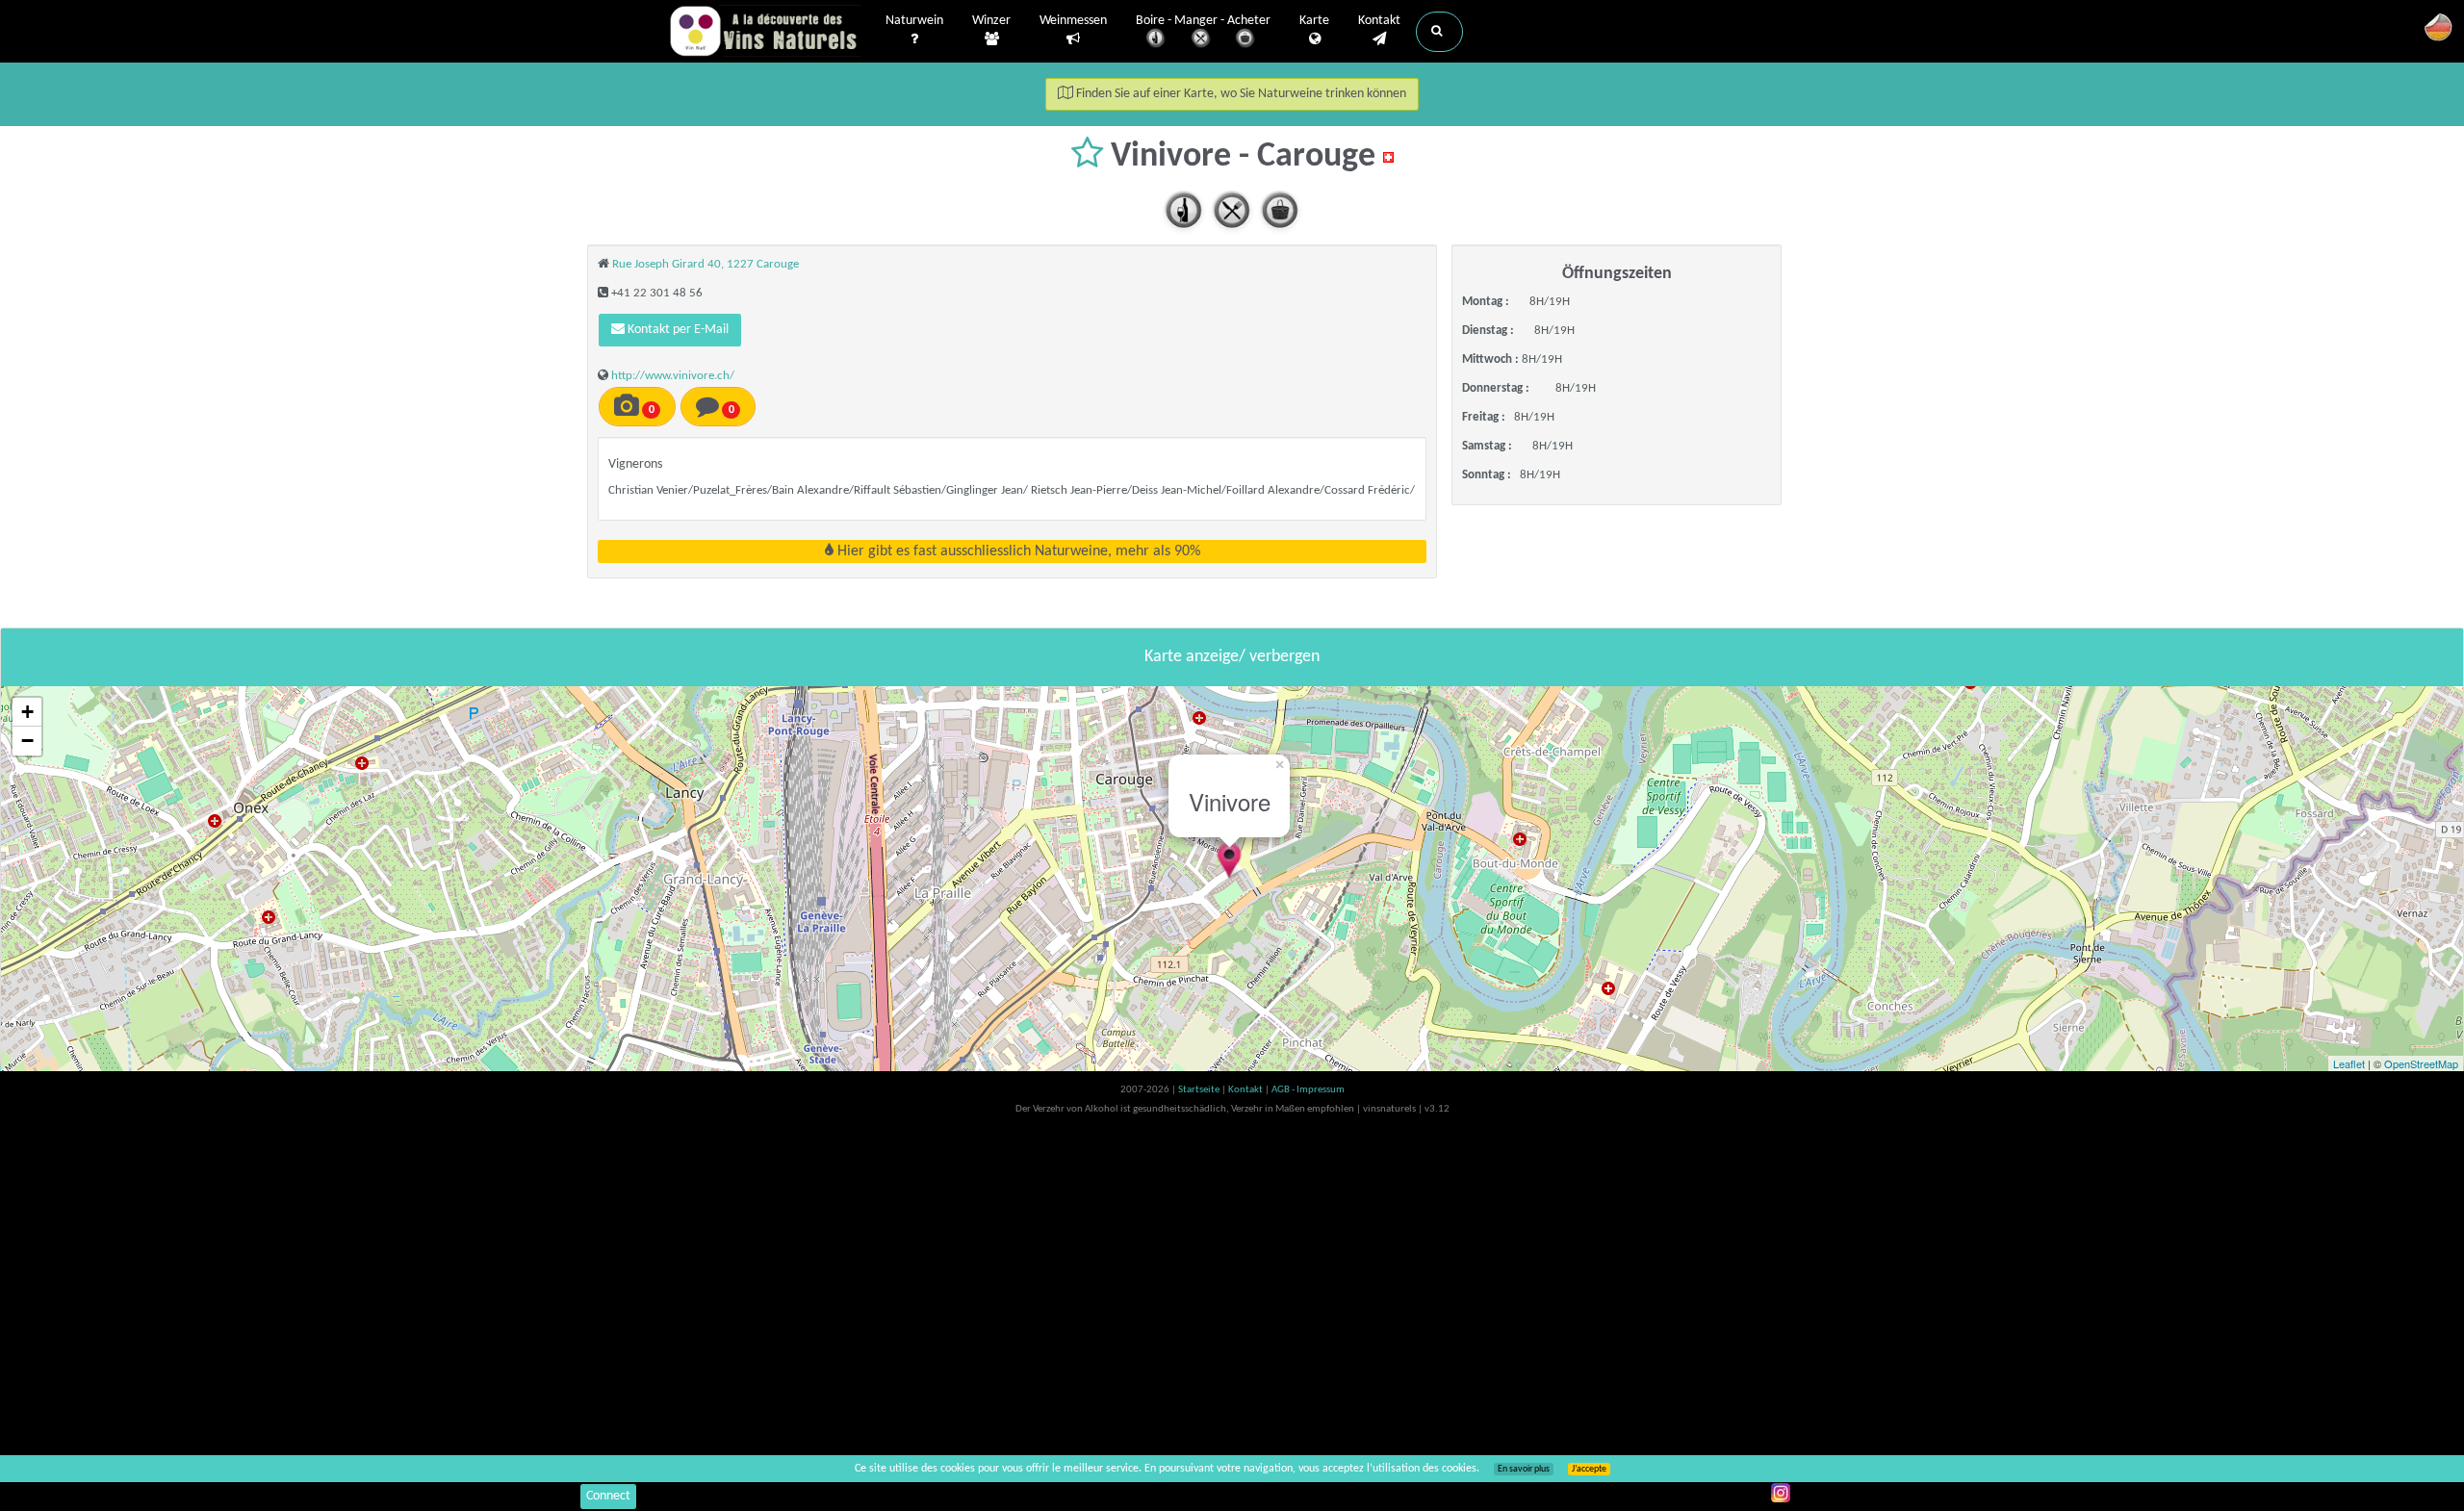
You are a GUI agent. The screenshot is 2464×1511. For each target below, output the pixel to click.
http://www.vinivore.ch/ (673, 376)
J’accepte (1589, 1469)
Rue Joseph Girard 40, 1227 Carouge (706, 264)
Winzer (991, 21)
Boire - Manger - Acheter (1203, 21)
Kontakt (1379, 21)
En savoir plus (1524, 1469)
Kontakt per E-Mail (677, 330)
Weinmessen (1073, 21)
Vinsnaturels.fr (765, 31)
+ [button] (27, 712)
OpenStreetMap (2421, 1063)
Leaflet (2349, 1063)
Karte (1314, 21)
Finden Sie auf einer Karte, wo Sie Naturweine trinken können (1240, 94)
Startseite (1200, 1090)
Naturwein (914, 21)
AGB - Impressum (1308, 1090)
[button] (1439, 32)
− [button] (27, 741)
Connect (608, 1496)
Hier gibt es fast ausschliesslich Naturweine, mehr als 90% (1017, 551)
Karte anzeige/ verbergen (1232, 657)
